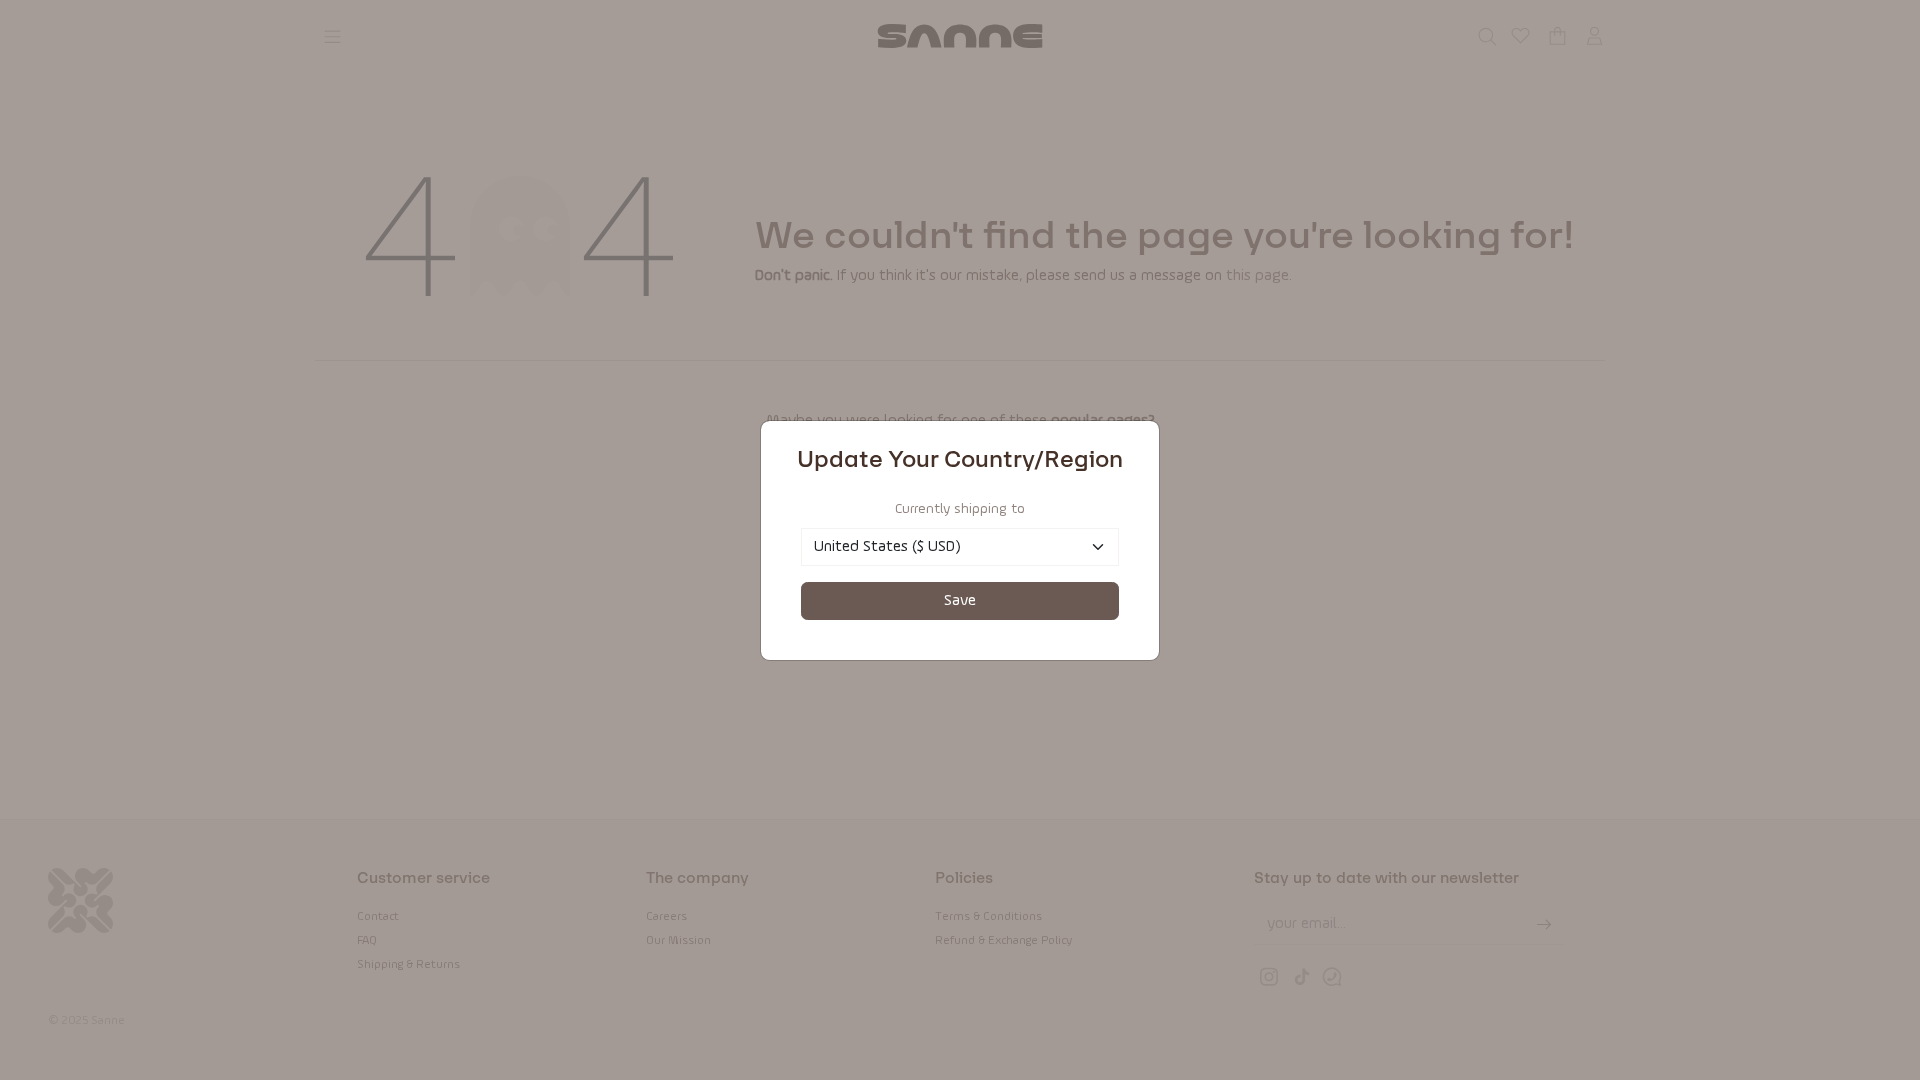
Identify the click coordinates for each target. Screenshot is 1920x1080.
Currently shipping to (960, 509)
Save (960, 601)
